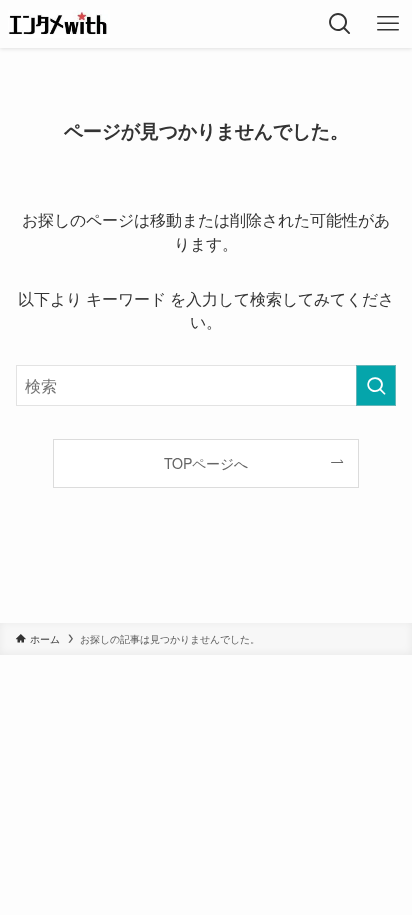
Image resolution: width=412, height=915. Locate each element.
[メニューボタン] (388, 24)
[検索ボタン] (340, 24)
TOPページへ (206, 463)
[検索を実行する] (376, 385)
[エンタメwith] (59, 24)
